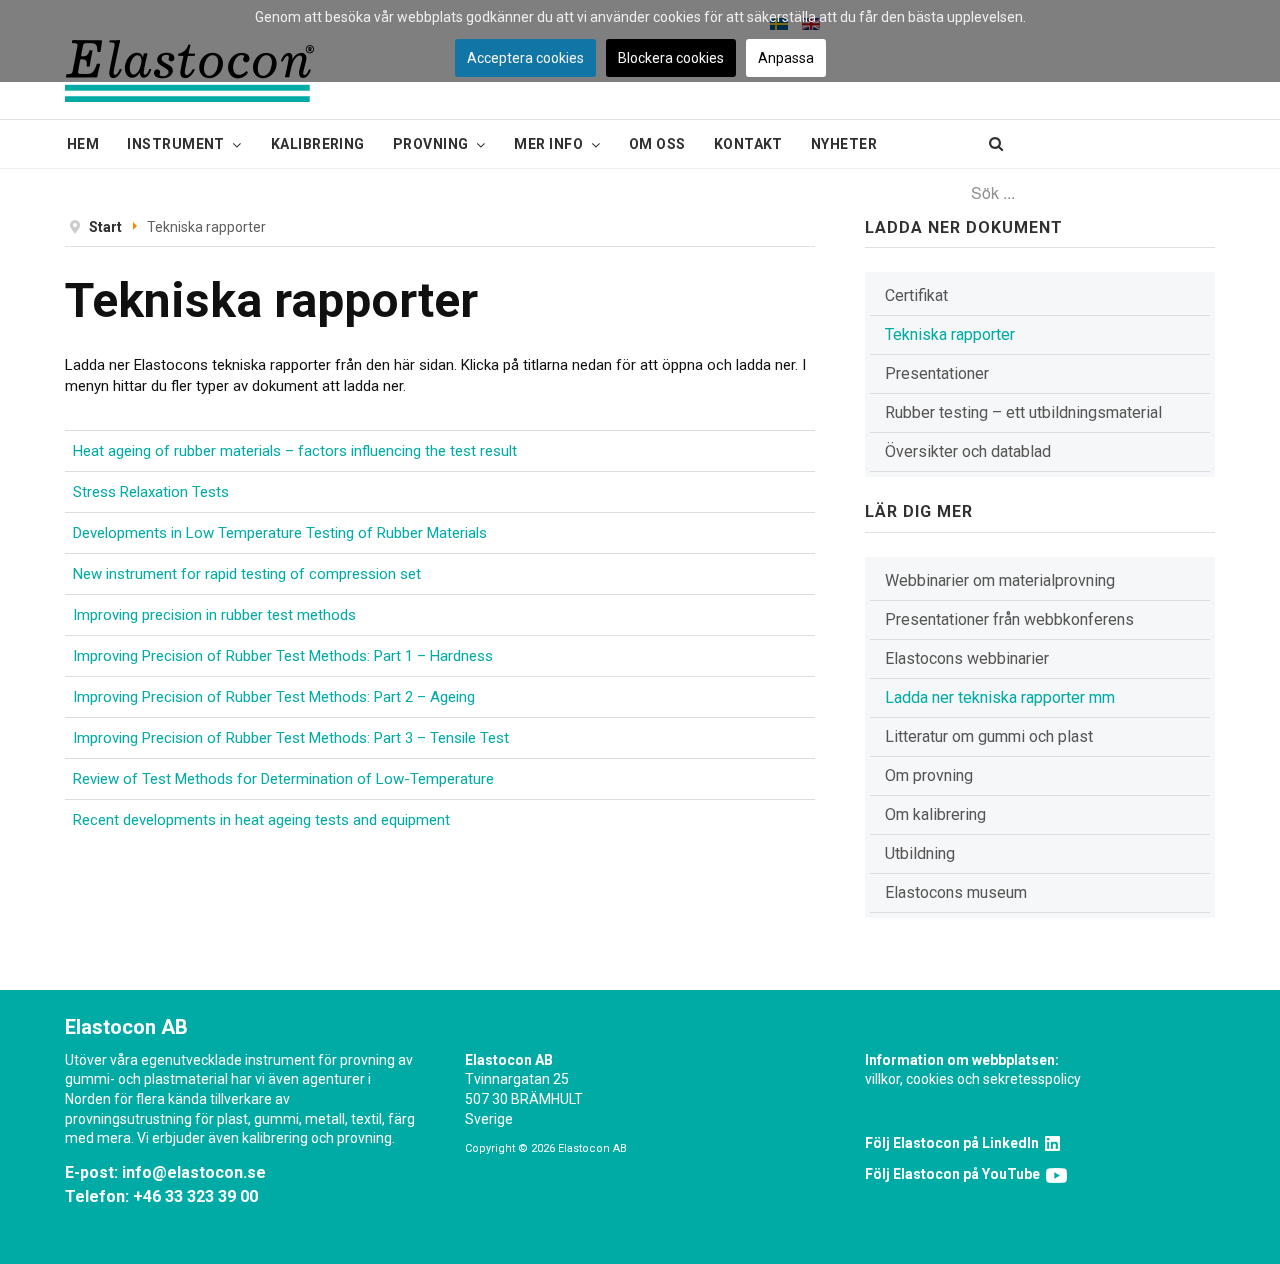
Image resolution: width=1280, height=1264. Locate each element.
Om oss (657, 144)
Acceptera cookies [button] (525, 58)
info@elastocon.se (194, 1172)
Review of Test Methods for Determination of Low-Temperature (283, 779)
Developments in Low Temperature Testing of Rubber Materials (280, 533)
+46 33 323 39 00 (195, 1196)
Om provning (929, 775)
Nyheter (844, 144)
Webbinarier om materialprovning (1000, 580)
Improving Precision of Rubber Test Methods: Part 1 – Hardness (283, 656)
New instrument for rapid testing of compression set (247, 574)
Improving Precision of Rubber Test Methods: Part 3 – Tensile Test (291, 738)
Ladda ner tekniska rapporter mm (1000, 697)
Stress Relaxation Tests (151, 492)
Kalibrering (318, 144)
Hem (83, 144)
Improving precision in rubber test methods (214, 615)
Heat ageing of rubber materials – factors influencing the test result (295, 451)
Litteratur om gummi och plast (989, 736)
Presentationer (937, 373)
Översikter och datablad (968, 451)
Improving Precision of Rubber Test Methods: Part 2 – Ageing (274, 697)
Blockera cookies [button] (671, 58)
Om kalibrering (935, 814)
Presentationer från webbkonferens (1009, 619)
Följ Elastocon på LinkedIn (955, 1143)
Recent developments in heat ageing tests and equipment (261, 820)
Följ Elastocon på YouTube (955, 1174)
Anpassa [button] (786, 58)
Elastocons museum (956, 892)
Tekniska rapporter (950, 334)
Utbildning (920, 853)
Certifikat (916, 295)
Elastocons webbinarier (967, 658)
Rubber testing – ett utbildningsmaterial (1023, 412)
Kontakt (748, 144)
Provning (431, 144)
